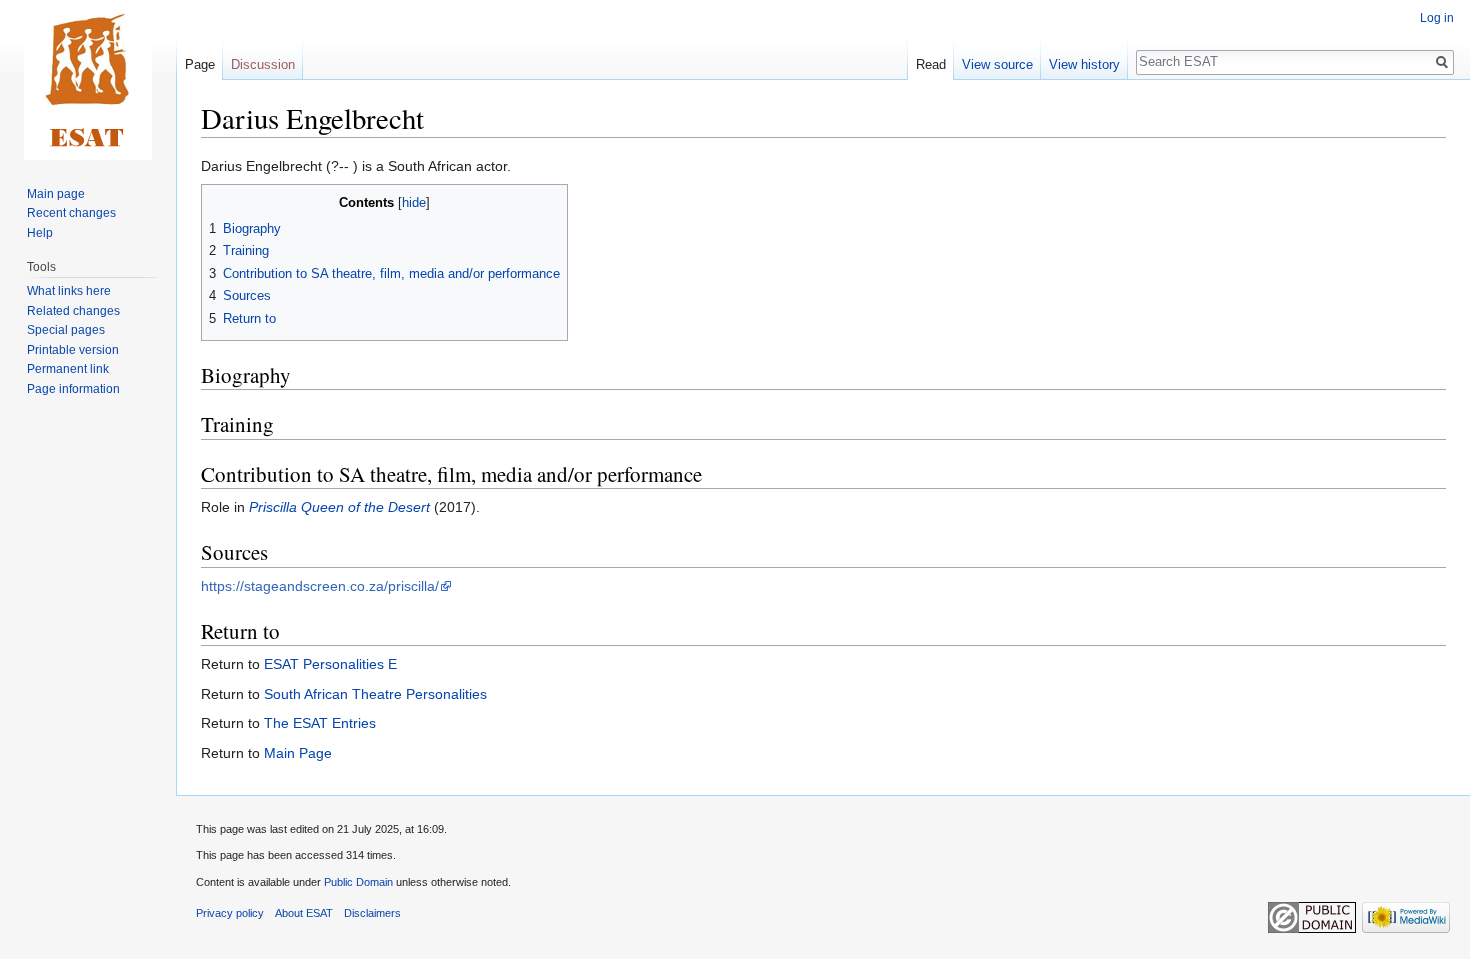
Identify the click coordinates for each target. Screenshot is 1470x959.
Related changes (73, 311)
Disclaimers (372, 913)
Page (200, 64)
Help (40, 233)
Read (931, 64)
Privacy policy (230, 913)
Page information (73, 389)
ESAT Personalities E (330, 664)
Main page (56, 194)
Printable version (73, 350)
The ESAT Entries (320, 723)
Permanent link (68, 369)
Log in (1437, 18)
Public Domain (358, 882)
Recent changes (71, 213)
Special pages (66, 330)
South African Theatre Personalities (375, 694)
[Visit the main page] (88, 80)
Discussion (263, 64)
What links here (69, 291)
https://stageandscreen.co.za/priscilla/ (320, 586)
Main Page (298, 753)
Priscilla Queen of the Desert (339, 507)
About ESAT (304, 913)
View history (1084, 64)
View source (997, 64)
